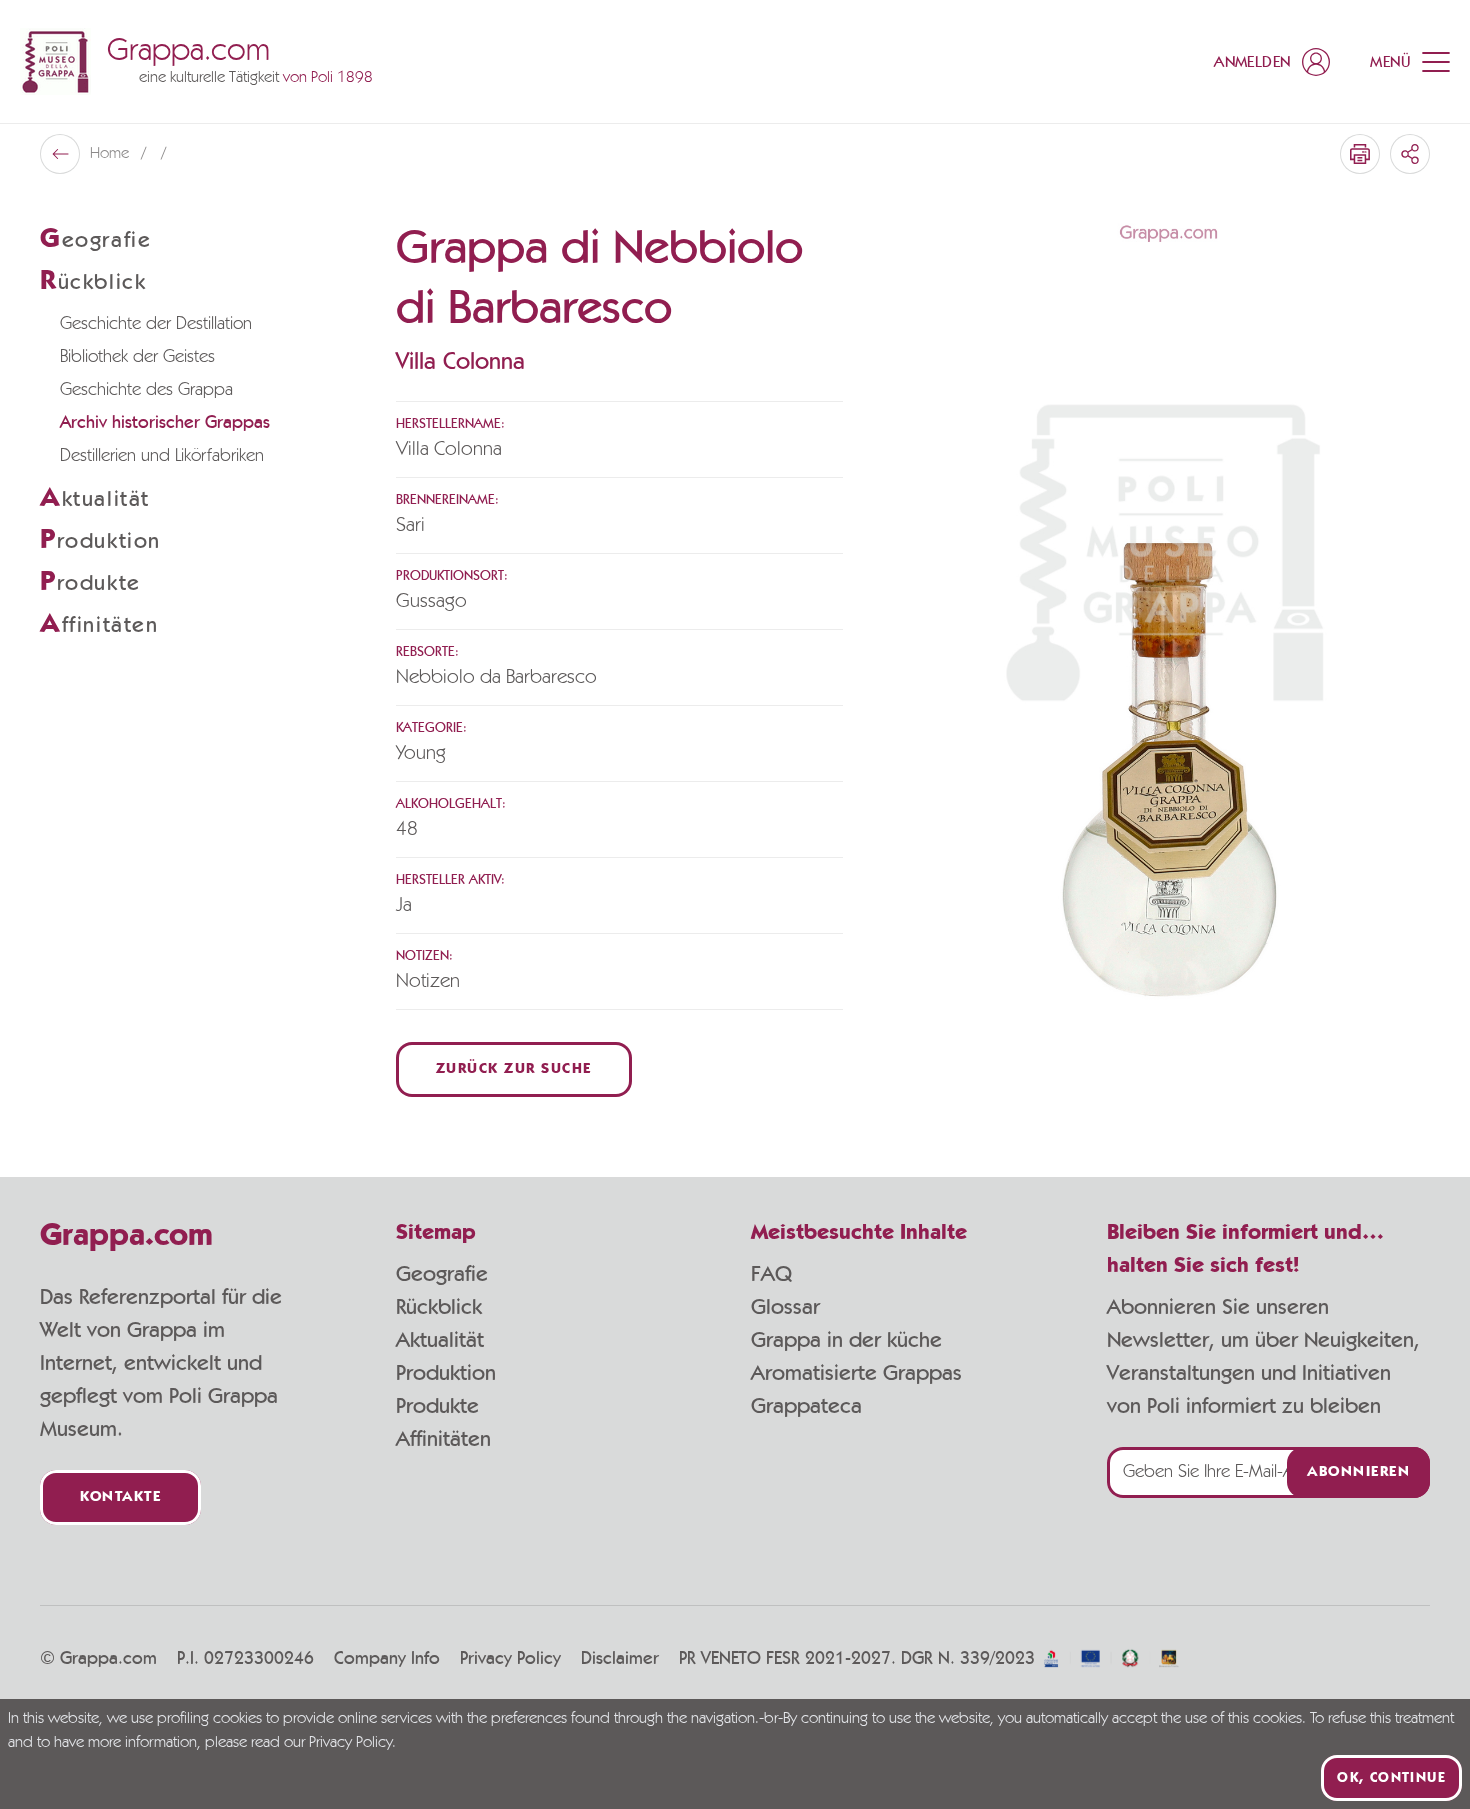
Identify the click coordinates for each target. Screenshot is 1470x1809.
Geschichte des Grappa (146, 390)
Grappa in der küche (846, 1340)
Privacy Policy (510, 1659)
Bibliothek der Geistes (137, 357)
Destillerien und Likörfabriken (162, 456)
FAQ (771, 1274)
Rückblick (439, 1307)
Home (111, 154)
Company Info (387, 1659)
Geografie (442, 1274)
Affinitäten (443, 1439)
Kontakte (120, 1497)
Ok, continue (1391, 1778)
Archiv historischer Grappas (165, 423)
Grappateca (806, 1406)
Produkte (437, 1406)
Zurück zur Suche (514, 1069)
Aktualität (440, 1340)
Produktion (446, 1373)
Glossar (785, 1307)
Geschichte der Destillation (156, 324)
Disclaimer (620, 1659)
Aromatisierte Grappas (856, 1373)
